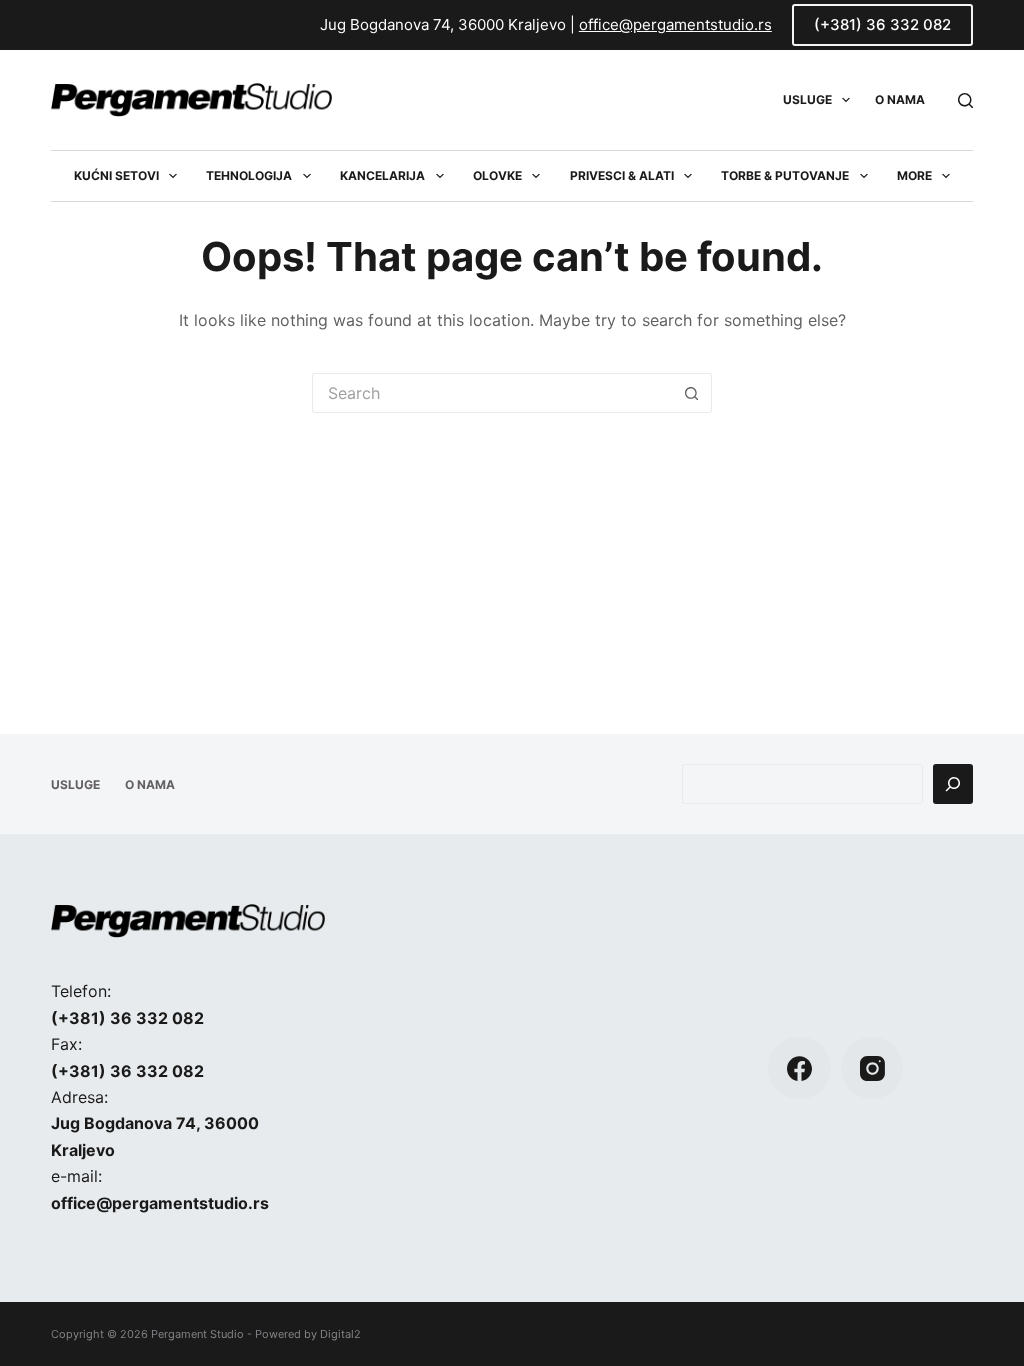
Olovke (497, 175)
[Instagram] (872, 1068)
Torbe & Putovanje (785, 175)
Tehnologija (249, 175)
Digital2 (340, 1334)
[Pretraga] (953, 784)
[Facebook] (799, 1068)
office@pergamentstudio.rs (675, 24)
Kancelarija (382, 175)
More (914, 175)
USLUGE (807, 99)
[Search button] (692, 393)
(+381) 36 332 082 (882, 24)
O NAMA (900, 99)
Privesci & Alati (622, 175)
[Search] (965, 100)
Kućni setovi (116, 175)
